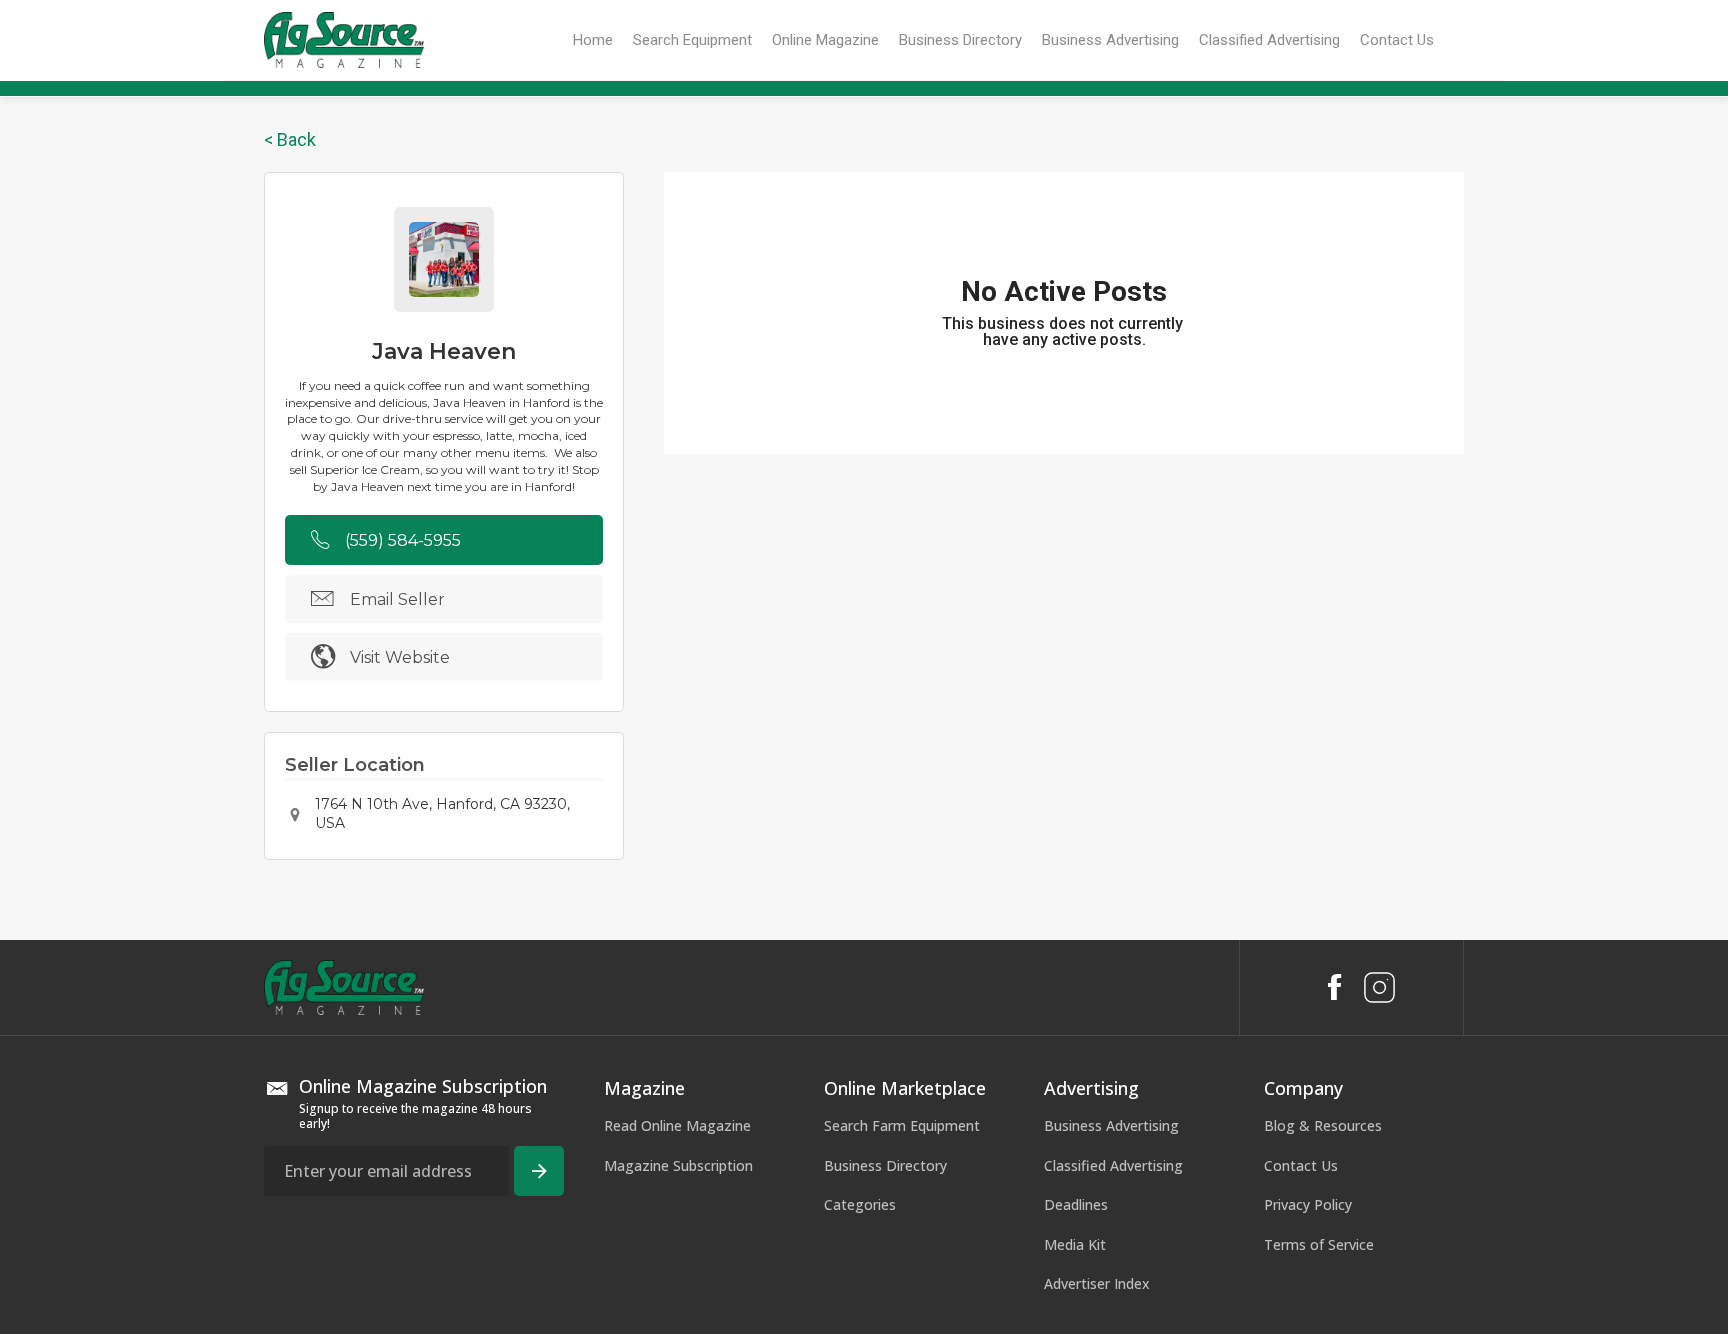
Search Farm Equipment (902, 1125)
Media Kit (1075, 1244)
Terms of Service (1319, 1244)
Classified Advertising (1113, 1165)
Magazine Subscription (678, 1165)
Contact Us (1301, 1165)
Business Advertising (1111, 1125)
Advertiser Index (1097, 1283)
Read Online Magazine (677, 1125)
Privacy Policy (1308, 1204)
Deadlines (1076, 1204)
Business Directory (885, 1165)
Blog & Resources (1323, 1125)
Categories (860, 1204)
